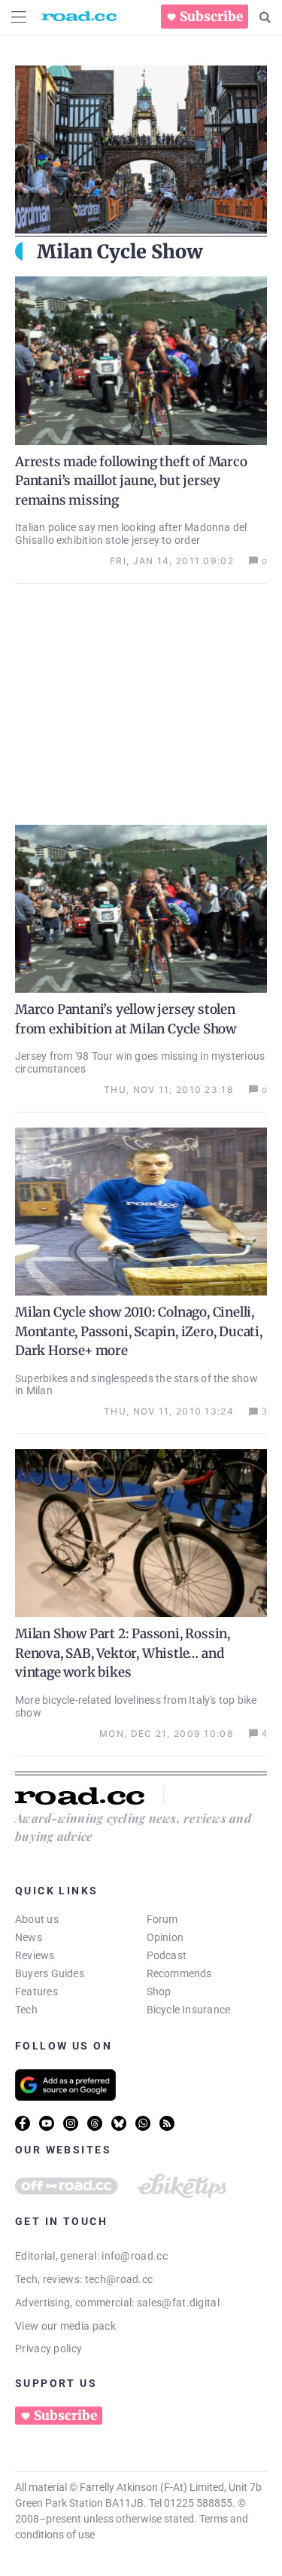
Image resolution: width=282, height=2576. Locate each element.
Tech (26, 2010)
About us (37, 1919)
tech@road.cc (119, 2279)
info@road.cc (135, 2256)
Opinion (165, 1937)
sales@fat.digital (178, 2303)
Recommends (179, 1973)
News (29, 1937)
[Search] (265, 17)
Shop (159, 1992)
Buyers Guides (50, 1973)
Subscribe (211, 17)
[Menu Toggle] (19, 17)
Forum (162, 1919)
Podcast (167, 1955)
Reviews (35, 1955)
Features (36, 1992)
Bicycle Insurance (189, 2010)
